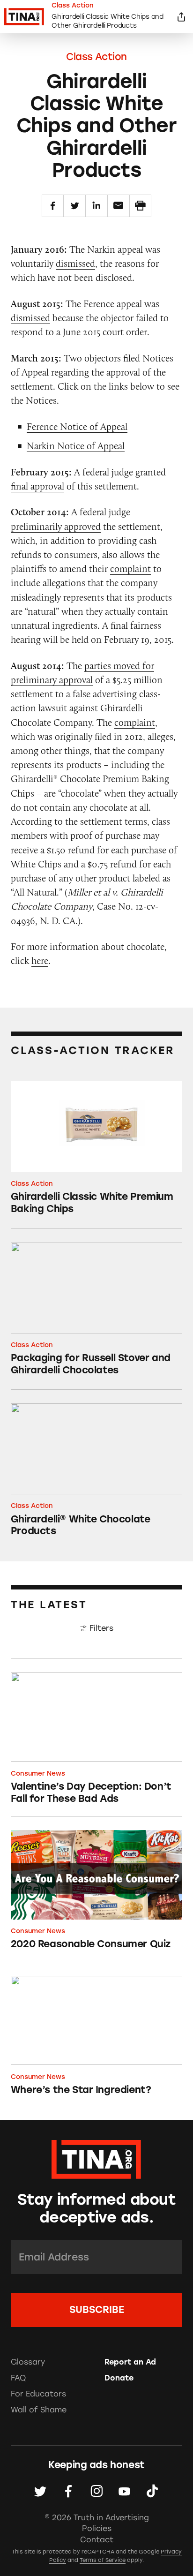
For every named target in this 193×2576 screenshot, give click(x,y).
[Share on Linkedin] (96, 206)
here (40, 960)
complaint (130, 569)
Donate (119, 2378)
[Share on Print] (141, 206)
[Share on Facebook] (53, 206)
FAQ (18, 2378)
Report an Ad (130, 2362)
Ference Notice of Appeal (77, 426)
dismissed (75, 263)
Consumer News (38, 1773)
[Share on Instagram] (97, 2491)
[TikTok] (152, 2491)
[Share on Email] (119, 206)
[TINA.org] (96, 2158)
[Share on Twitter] (74, 206)
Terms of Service (103, 2560)
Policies (97, 2528)
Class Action (96, 56)
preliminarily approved (56, 526)
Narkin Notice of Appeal (76, 446)
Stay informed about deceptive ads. (96, 2209)
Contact (97, 2540)
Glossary (28, 2362)
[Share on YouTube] (124, 2491)
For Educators (38, 2394)
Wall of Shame (39, 2410)
